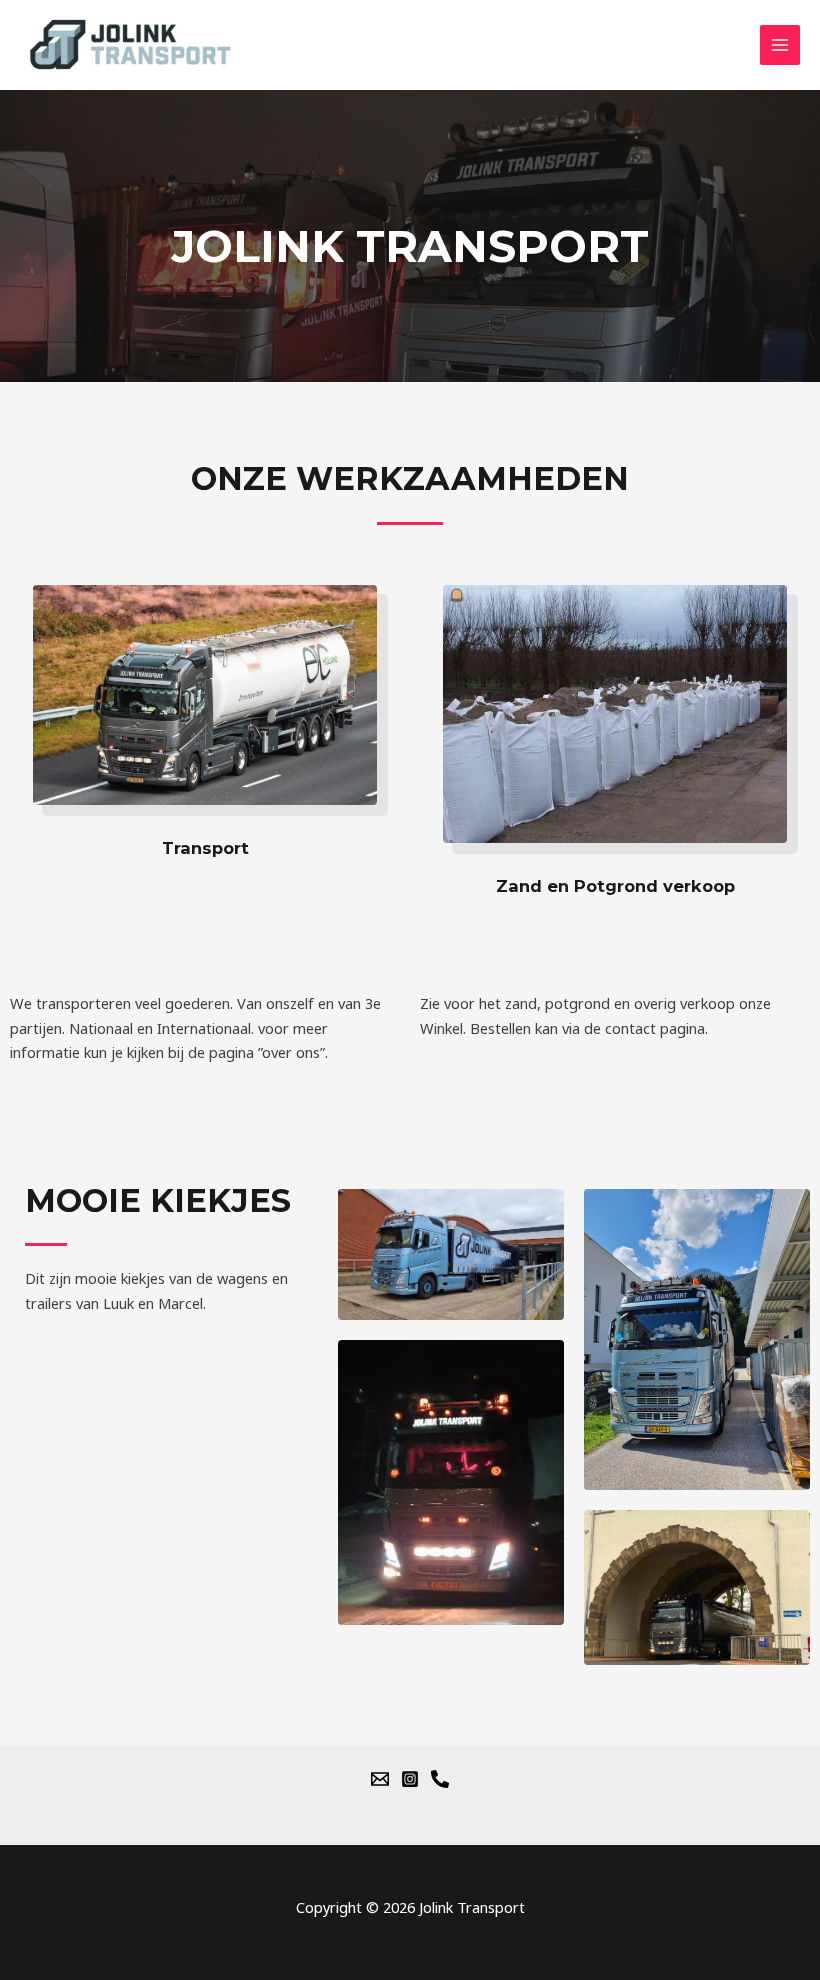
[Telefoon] (440, 1779)
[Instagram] (410, 1779)
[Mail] (380, 1779)
